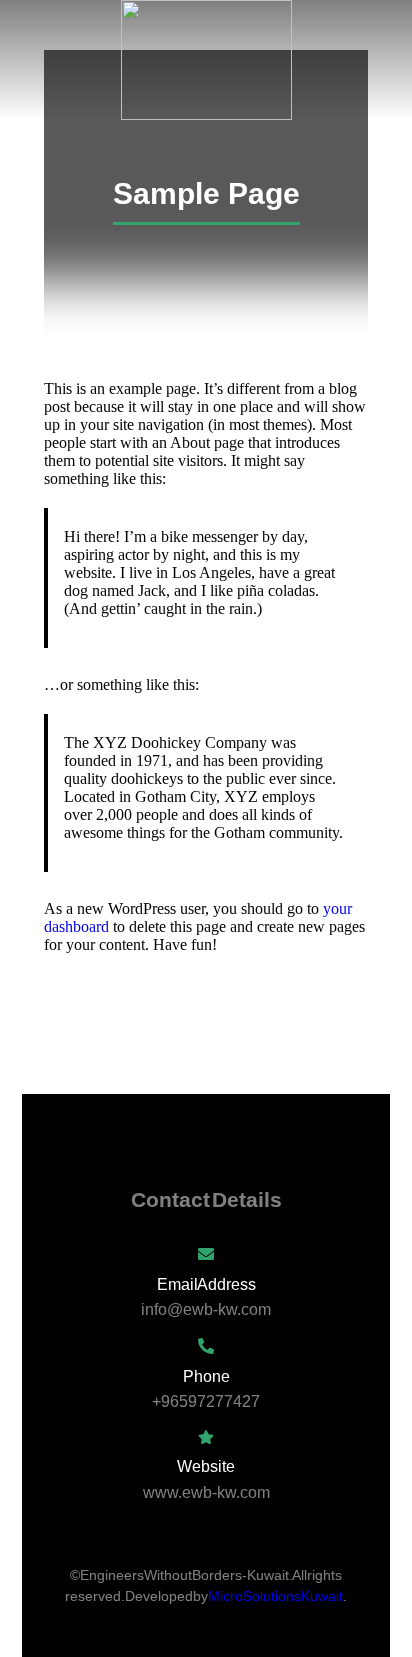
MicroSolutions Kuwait (275, 1596)
